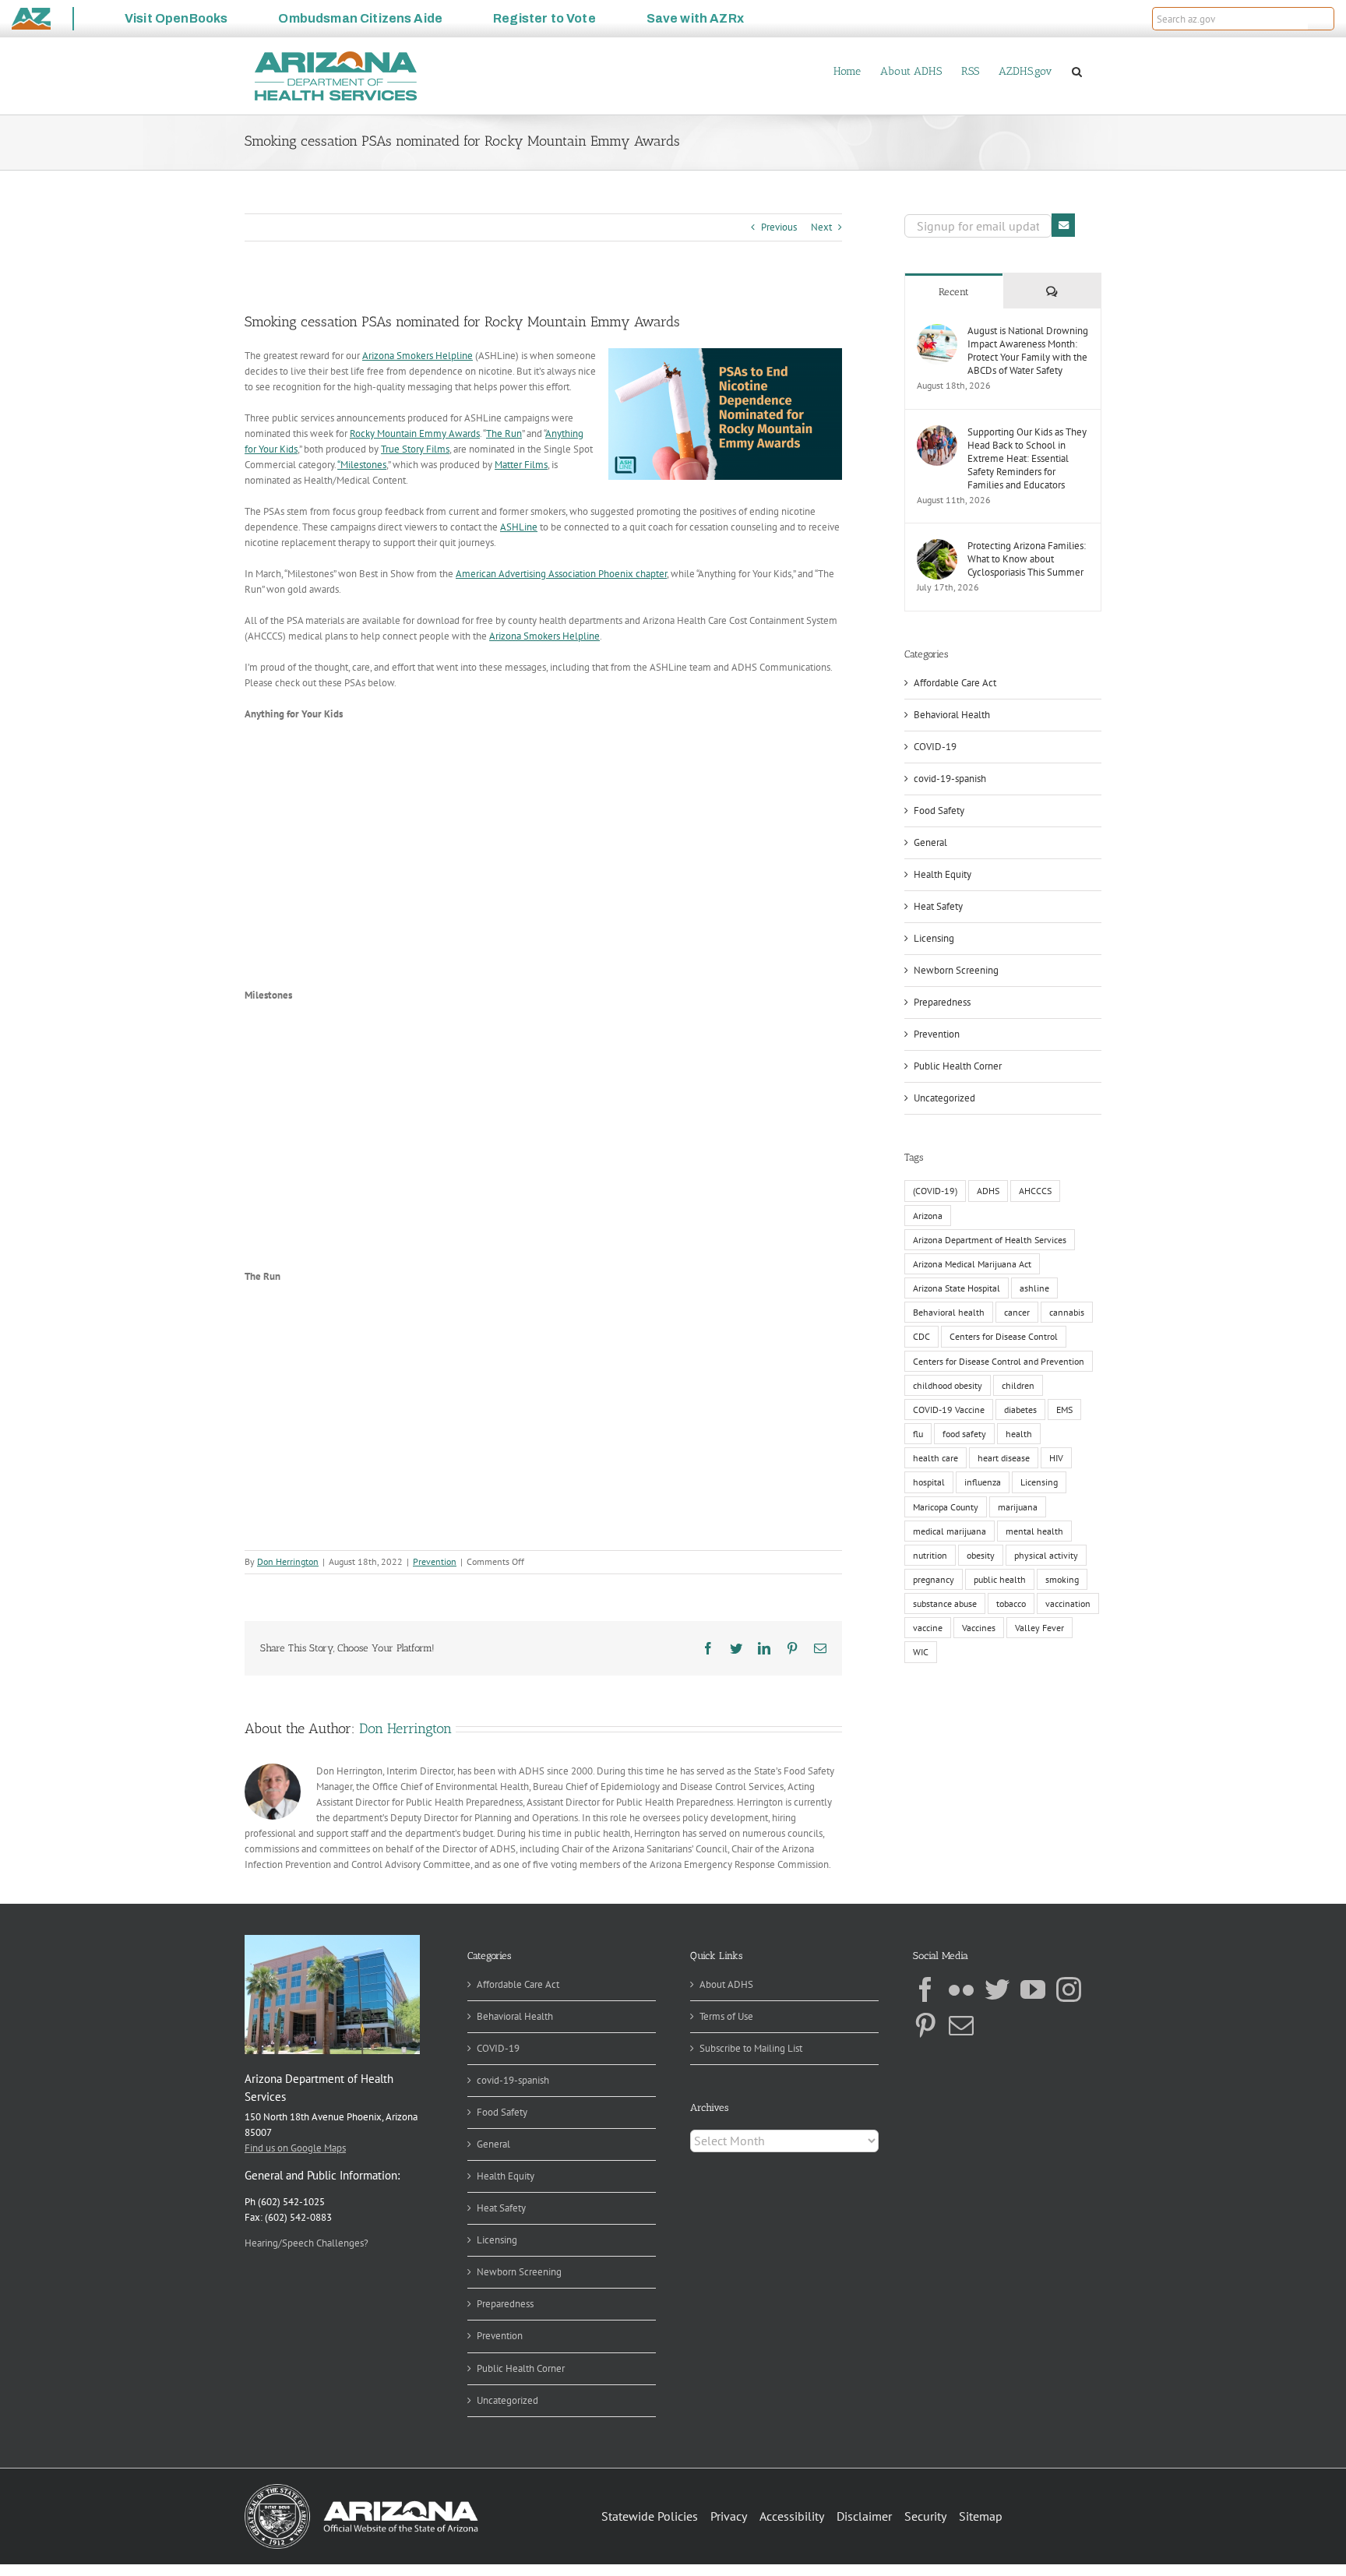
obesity (981, 1555)
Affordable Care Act (955, 683)
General (930, 842)
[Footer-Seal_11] (361, 2489)
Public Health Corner (958, 1066)
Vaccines (979, 1628)
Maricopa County (946, 1507)
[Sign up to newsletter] (1063, 225)
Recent (954, 292)
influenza (983, 1482)
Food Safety (939, 811)
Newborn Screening (956, 970)
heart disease (1004, 1458)
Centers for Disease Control (1004, 1336)
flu (918, 1434)
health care (936, 1458)
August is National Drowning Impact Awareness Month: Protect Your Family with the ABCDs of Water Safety (1028, 351)
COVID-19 (935, 747)
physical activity (1046, 1555)
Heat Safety (938, 906)
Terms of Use (726, 2016)
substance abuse (945, 1603)
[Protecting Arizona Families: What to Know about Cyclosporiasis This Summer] (937, 546)
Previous (779, 227)
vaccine (928, 1628)
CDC (921, 1336)
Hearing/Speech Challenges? (307, 2243)
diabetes (1020, 1410)
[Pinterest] (925, 2025)
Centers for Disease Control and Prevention (999, 1361)
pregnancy (934, 1579)
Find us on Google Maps (295, 2148)
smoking (1062, 1579)
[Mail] (961, 2025)
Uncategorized (944, 1098)
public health (1000, 1579)
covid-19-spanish (950, 779)
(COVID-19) (935, 1191)
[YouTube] (1033, 1989)
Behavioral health (949, 1312)
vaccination (1068, 1603)
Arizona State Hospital (957, 1288)
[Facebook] (925, 1989)
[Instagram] (1069, 1989)
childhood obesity (948, 1385)
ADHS (988, 1191)
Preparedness (942, 1002)
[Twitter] (997, 1989)
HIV (1056, 1458)
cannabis (1067, 1312)
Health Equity (943, 874)
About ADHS (726, 1984)
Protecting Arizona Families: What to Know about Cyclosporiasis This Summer (1027, 559)
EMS (1064, 1410)
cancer (1017, 1312)
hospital (929, 1482)
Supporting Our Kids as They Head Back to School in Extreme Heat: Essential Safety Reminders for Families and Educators (1027, 458)
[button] (1321, 19)
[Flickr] (961, 1989)
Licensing (934, 938)
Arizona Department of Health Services (990, 1240)
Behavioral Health (952, 715)
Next (821, 227)
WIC (921, 1652)
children (1018, 1385)
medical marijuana (950, 1531)
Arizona (928, 1216)
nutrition (930, 1555)
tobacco (1011, 1603)
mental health (1034, 1531)
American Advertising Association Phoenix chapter (561, 574)
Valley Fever (1039, 1628)
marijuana (1018, 1507)
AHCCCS (1035, 1191)
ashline (1034, 1288)
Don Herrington (288, 1561)
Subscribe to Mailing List (751, 2048)
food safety (964, 1434)
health (1019, 1434)
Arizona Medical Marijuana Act (972, 1264)
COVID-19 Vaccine (949, 1410)
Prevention (435, 1561)
